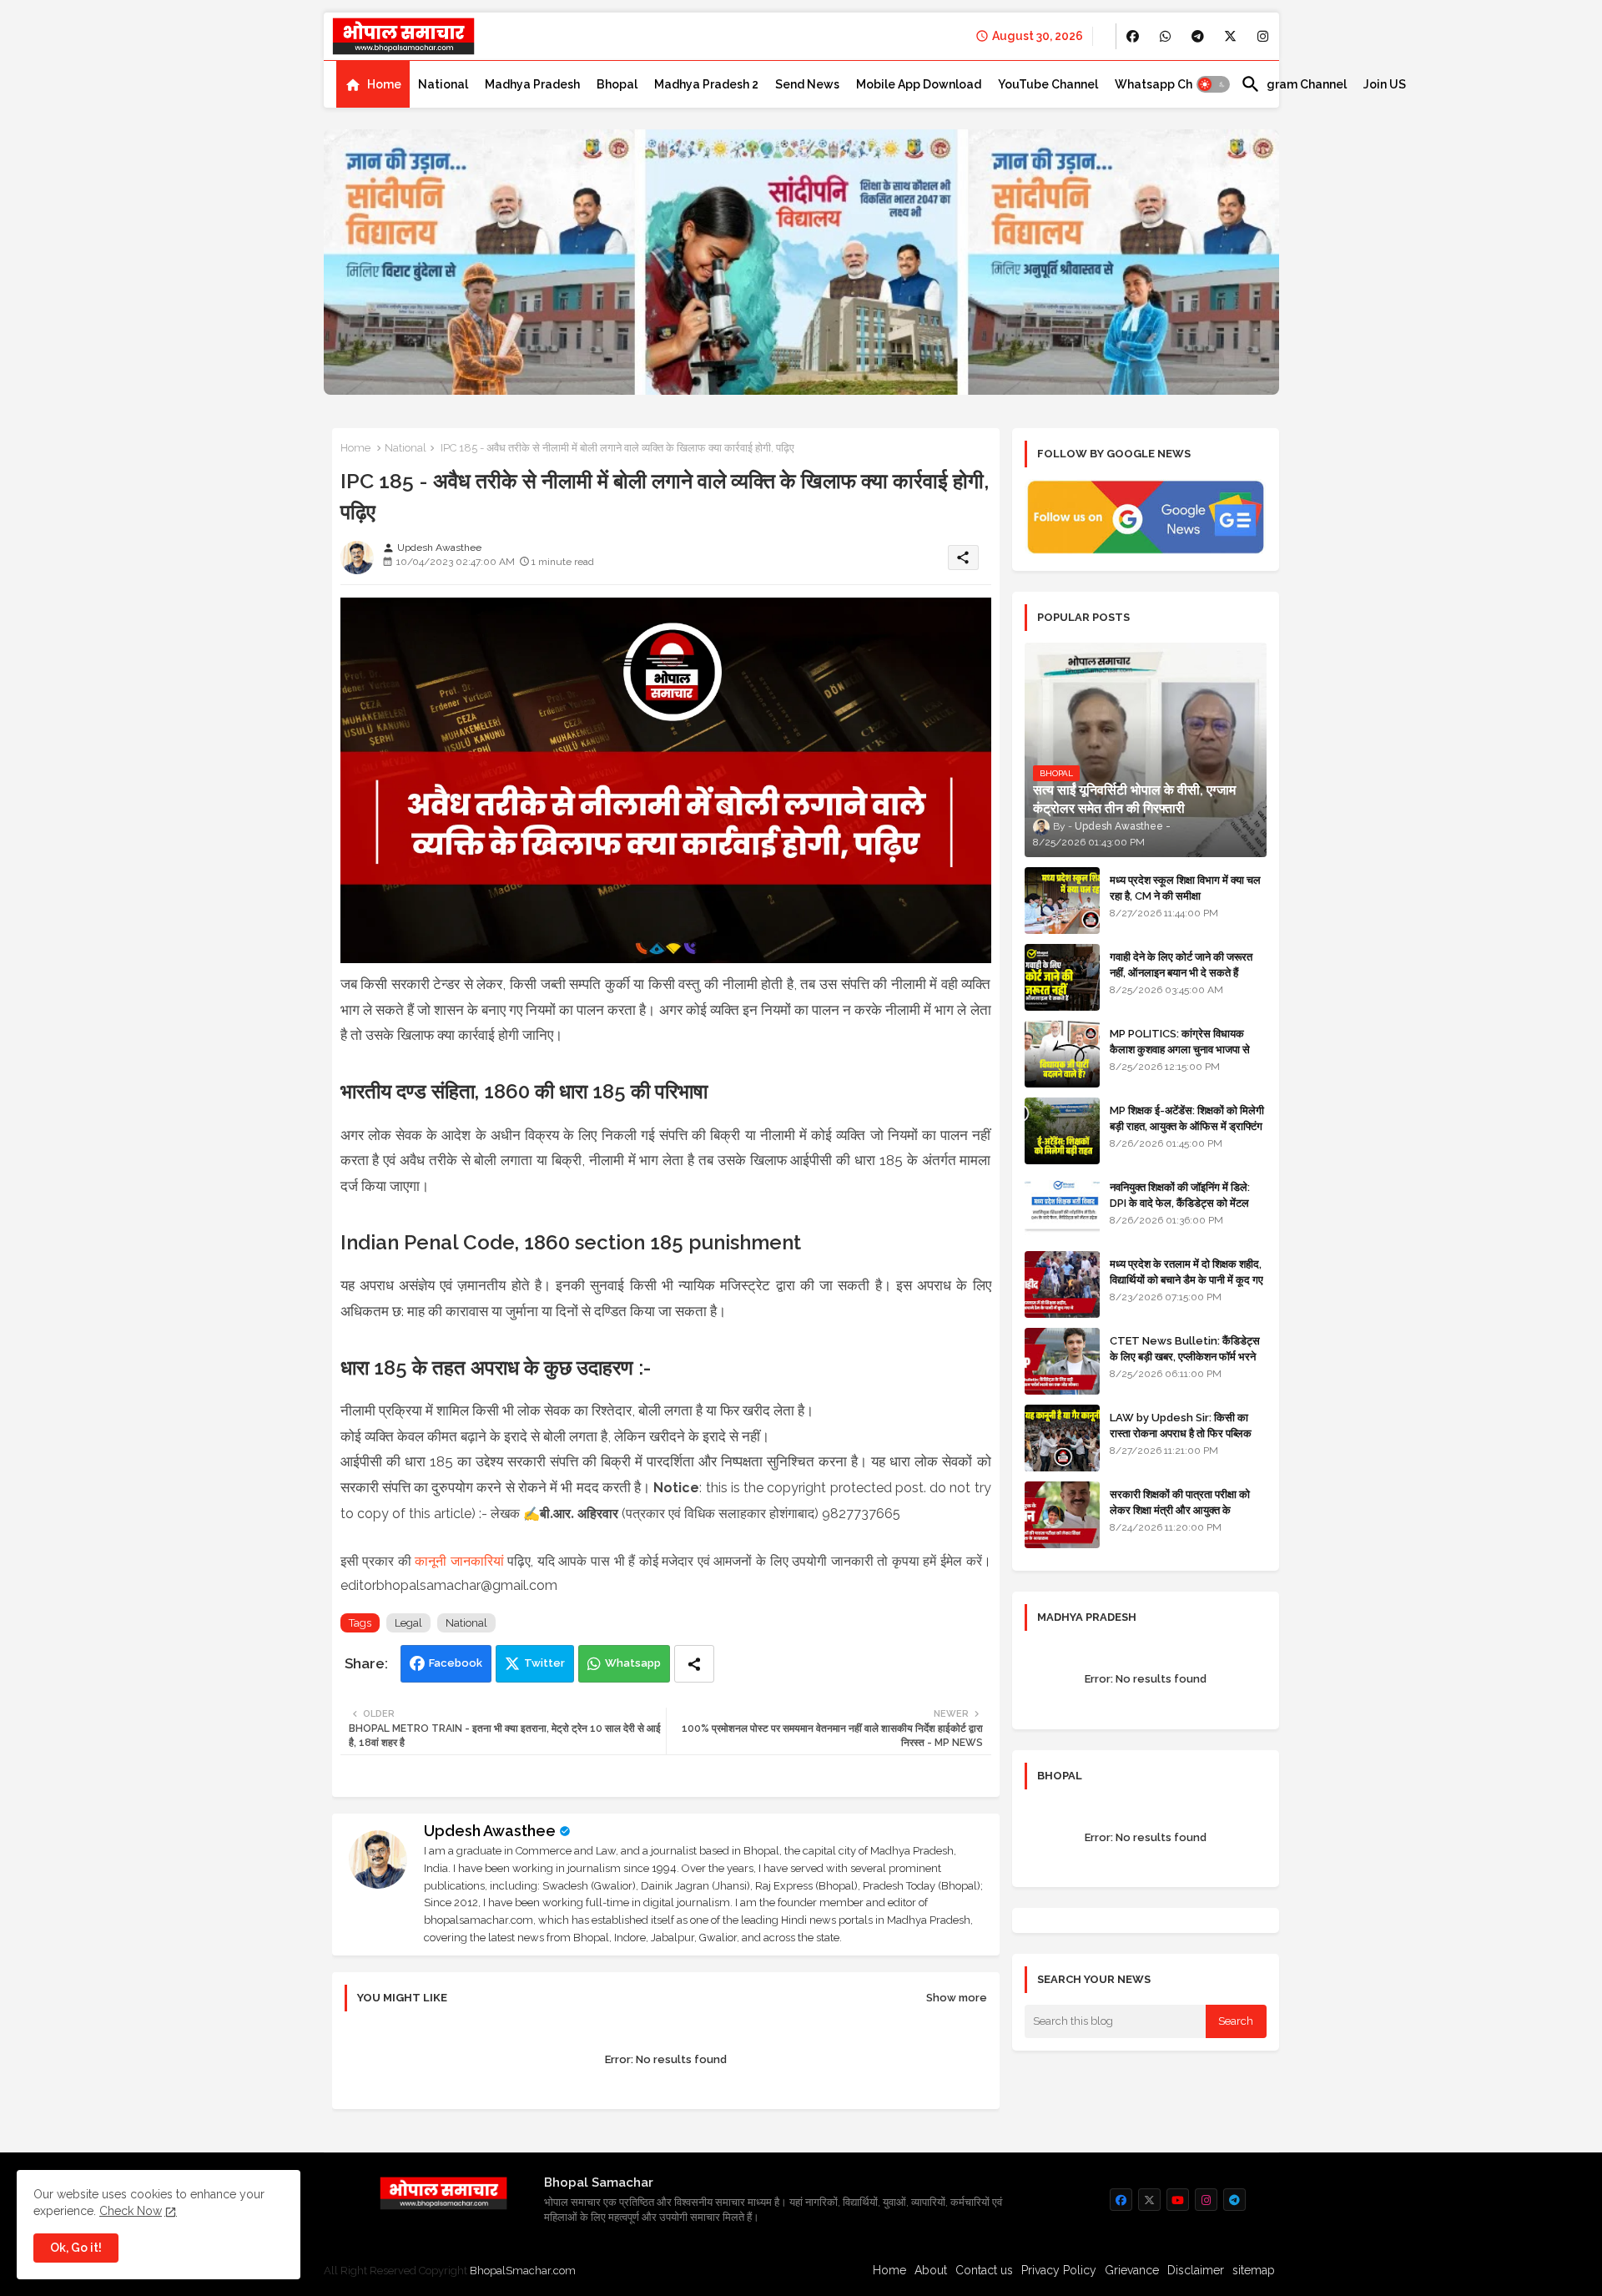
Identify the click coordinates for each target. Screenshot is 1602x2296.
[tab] (373, 84)
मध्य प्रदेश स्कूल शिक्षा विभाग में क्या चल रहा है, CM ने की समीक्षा (1185, 888)
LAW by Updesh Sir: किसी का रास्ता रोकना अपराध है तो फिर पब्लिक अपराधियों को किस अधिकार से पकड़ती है (1187, 1433)
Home (384, 84)
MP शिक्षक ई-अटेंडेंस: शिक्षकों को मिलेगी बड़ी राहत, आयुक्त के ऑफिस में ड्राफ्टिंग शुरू (1187, 1125)
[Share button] (694, 1664)
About (931, 2270)
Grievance (1132, 2270)
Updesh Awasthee (490, 1831)
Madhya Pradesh (532, 84)
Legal (408, 1623)
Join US (1385, 84)
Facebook (456, 1663)
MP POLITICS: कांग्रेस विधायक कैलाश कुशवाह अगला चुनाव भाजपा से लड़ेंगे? (1180, 1049)
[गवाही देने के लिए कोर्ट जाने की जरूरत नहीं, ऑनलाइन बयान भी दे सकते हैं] (1062, 977)
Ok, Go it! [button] (76, 2248)
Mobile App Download (919, 84)
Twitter (544, 1663)
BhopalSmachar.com (523, 2271)
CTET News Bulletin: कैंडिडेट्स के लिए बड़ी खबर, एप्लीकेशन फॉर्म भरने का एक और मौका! (1185, 1356)
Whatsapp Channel (1169, 84)
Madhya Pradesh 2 (706, 84)
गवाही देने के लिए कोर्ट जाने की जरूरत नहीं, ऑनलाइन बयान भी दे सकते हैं (1181, 964)
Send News (807, 84)
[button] (1213, 84)
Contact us (984, 2270)
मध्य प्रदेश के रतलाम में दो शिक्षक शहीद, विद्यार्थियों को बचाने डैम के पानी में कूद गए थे (1186, 1279)
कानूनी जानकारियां (459, 1561)
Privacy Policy (1059, 2270)
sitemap (1254, 2270)
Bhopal (617, 84)
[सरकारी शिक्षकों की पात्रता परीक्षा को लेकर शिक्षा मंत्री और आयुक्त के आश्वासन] (1062, 1515)
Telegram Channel (1294, 84)
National (443, 84)
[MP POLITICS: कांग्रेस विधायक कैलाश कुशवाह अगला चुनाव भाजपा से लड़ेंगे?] (1062, 1054)
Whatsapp (633, 1663)
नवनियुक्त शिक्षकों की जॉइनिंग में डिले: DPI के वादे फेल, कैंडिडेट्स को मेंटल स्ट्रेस (1180, 1202)
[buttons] (1133, 36)
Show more (957, 1998)
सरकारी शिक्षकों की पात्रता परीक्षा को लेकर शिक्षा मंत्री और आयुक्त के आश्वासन (1180, 1509)
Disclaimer (1196, 2270)
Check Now (131, 2211)
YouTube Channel (1048, 84)
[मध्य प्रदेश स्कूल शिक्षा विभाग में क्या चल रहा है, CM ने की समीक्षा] (1062, 901)
